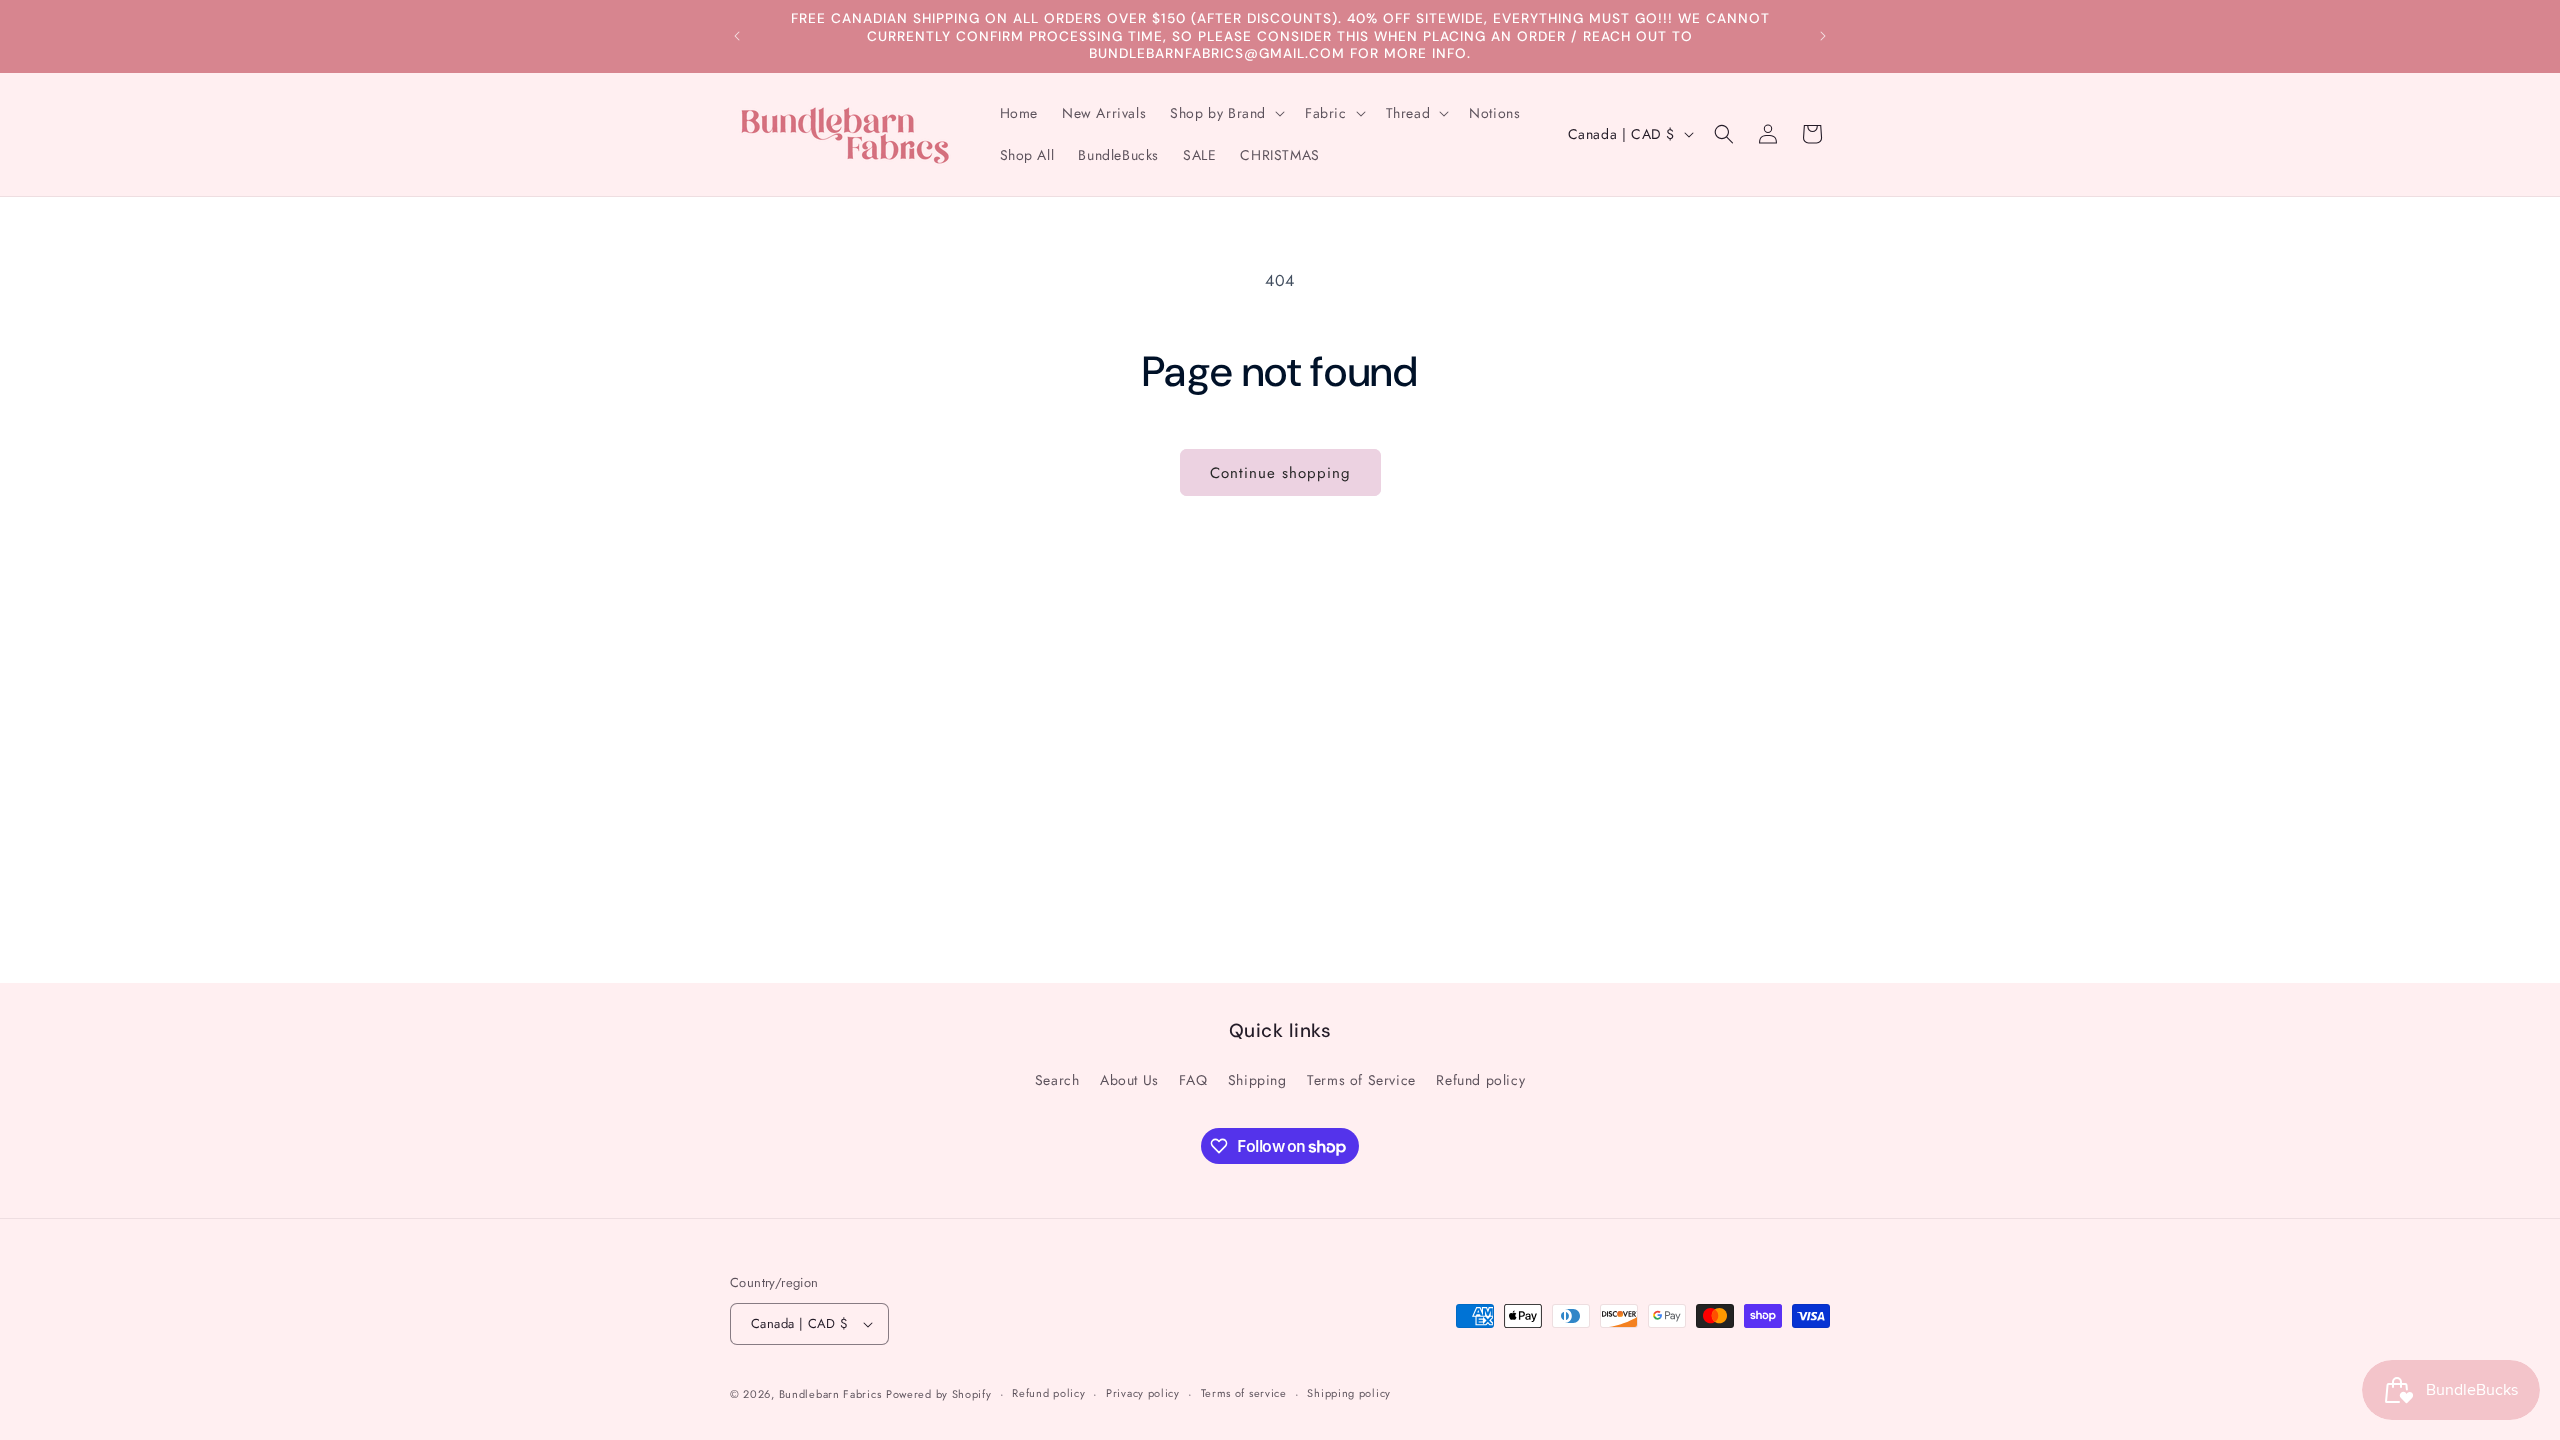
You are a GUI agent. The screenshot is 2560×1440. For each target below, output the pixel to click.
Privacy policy (1143, 1393)
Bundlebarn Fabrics (830, 1394)
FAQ (1193, 1080)
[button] (1225, 113)
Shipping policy (1349, 1393)
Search (1057, 1080)
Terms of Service (1361, 1080)
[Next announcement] (1823, 36)
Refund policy (1480, 1080)
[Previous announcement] (737, 36)
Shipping (1257, 1080)
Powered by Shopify (939, 1394)
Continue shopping (1280, 473)
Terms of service (1244, 1393)
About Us (1129, 1080)
